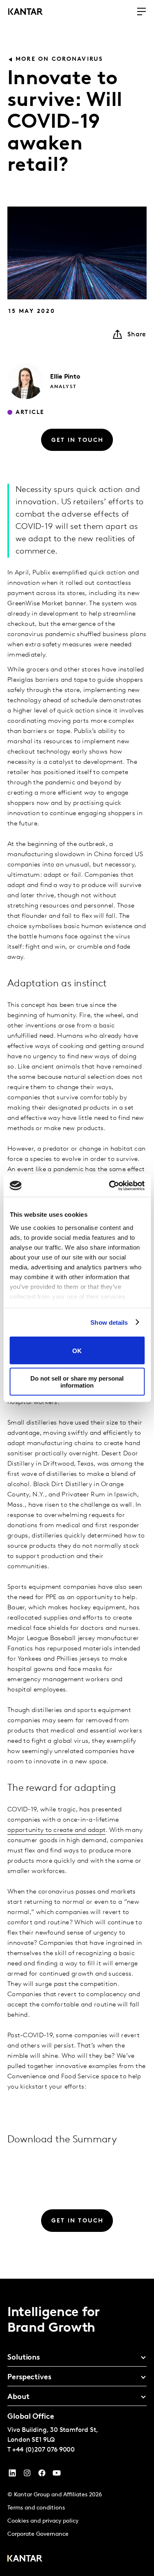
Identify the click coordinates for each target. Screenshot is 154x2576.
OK (77, 1350)
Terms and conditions (36, 2508)
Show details (109, 1322)
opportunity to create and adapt (56, 1830)
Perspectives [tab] (29, 2378)
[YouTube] (12, 2475)
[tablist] (77, 2427)
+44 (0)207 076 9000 (44, 2450)
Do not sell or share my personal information (77, 1381)
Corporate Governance (38, 2534)
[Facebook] (42, 2475)
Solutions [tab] (24, 2358)
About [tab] (18, 2397)
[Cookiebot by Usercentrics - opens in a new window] (110, 1186)
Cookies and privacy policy (43, 2521)
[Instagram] (27, 2475)
